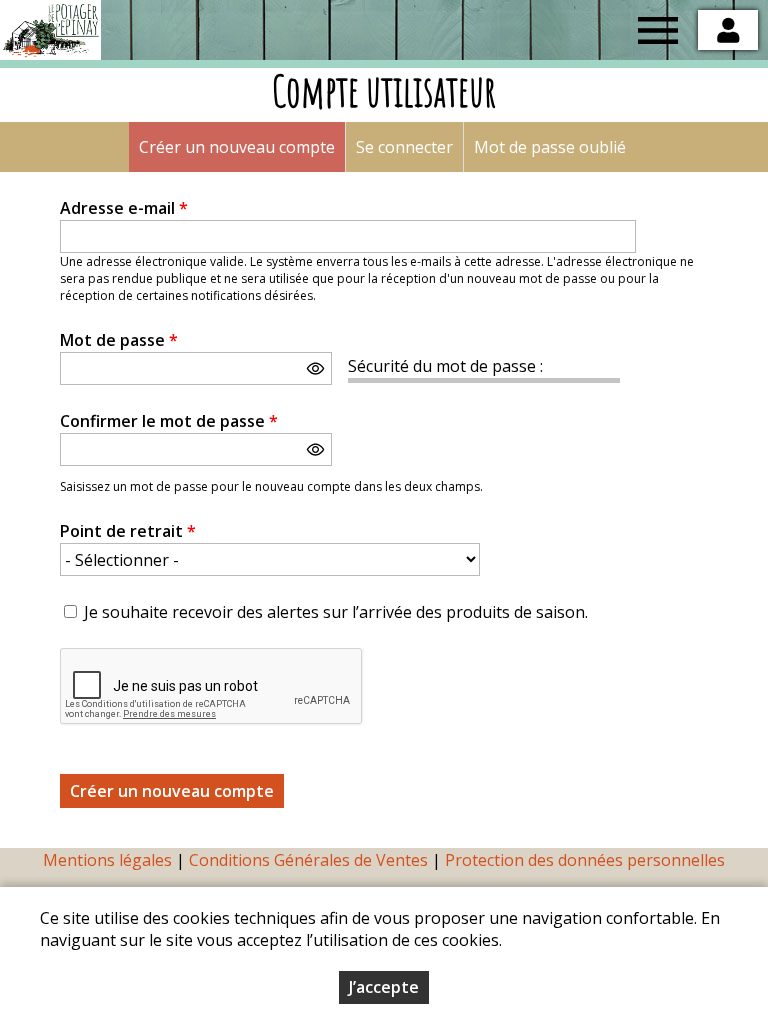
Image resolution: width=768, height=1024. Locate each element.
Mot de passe (119, 340)
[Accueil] (50, 30)
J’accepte (384, 987)
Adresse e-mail (124, 208)
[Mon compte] (728, 30)
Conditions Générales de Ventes (310, 860)
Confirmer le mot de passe (169, 421)
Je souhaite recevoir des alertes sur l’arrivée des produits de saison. (336, 612)
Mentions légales (107, 860)
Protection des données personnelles (585, 860)
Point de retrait (128, 531)
